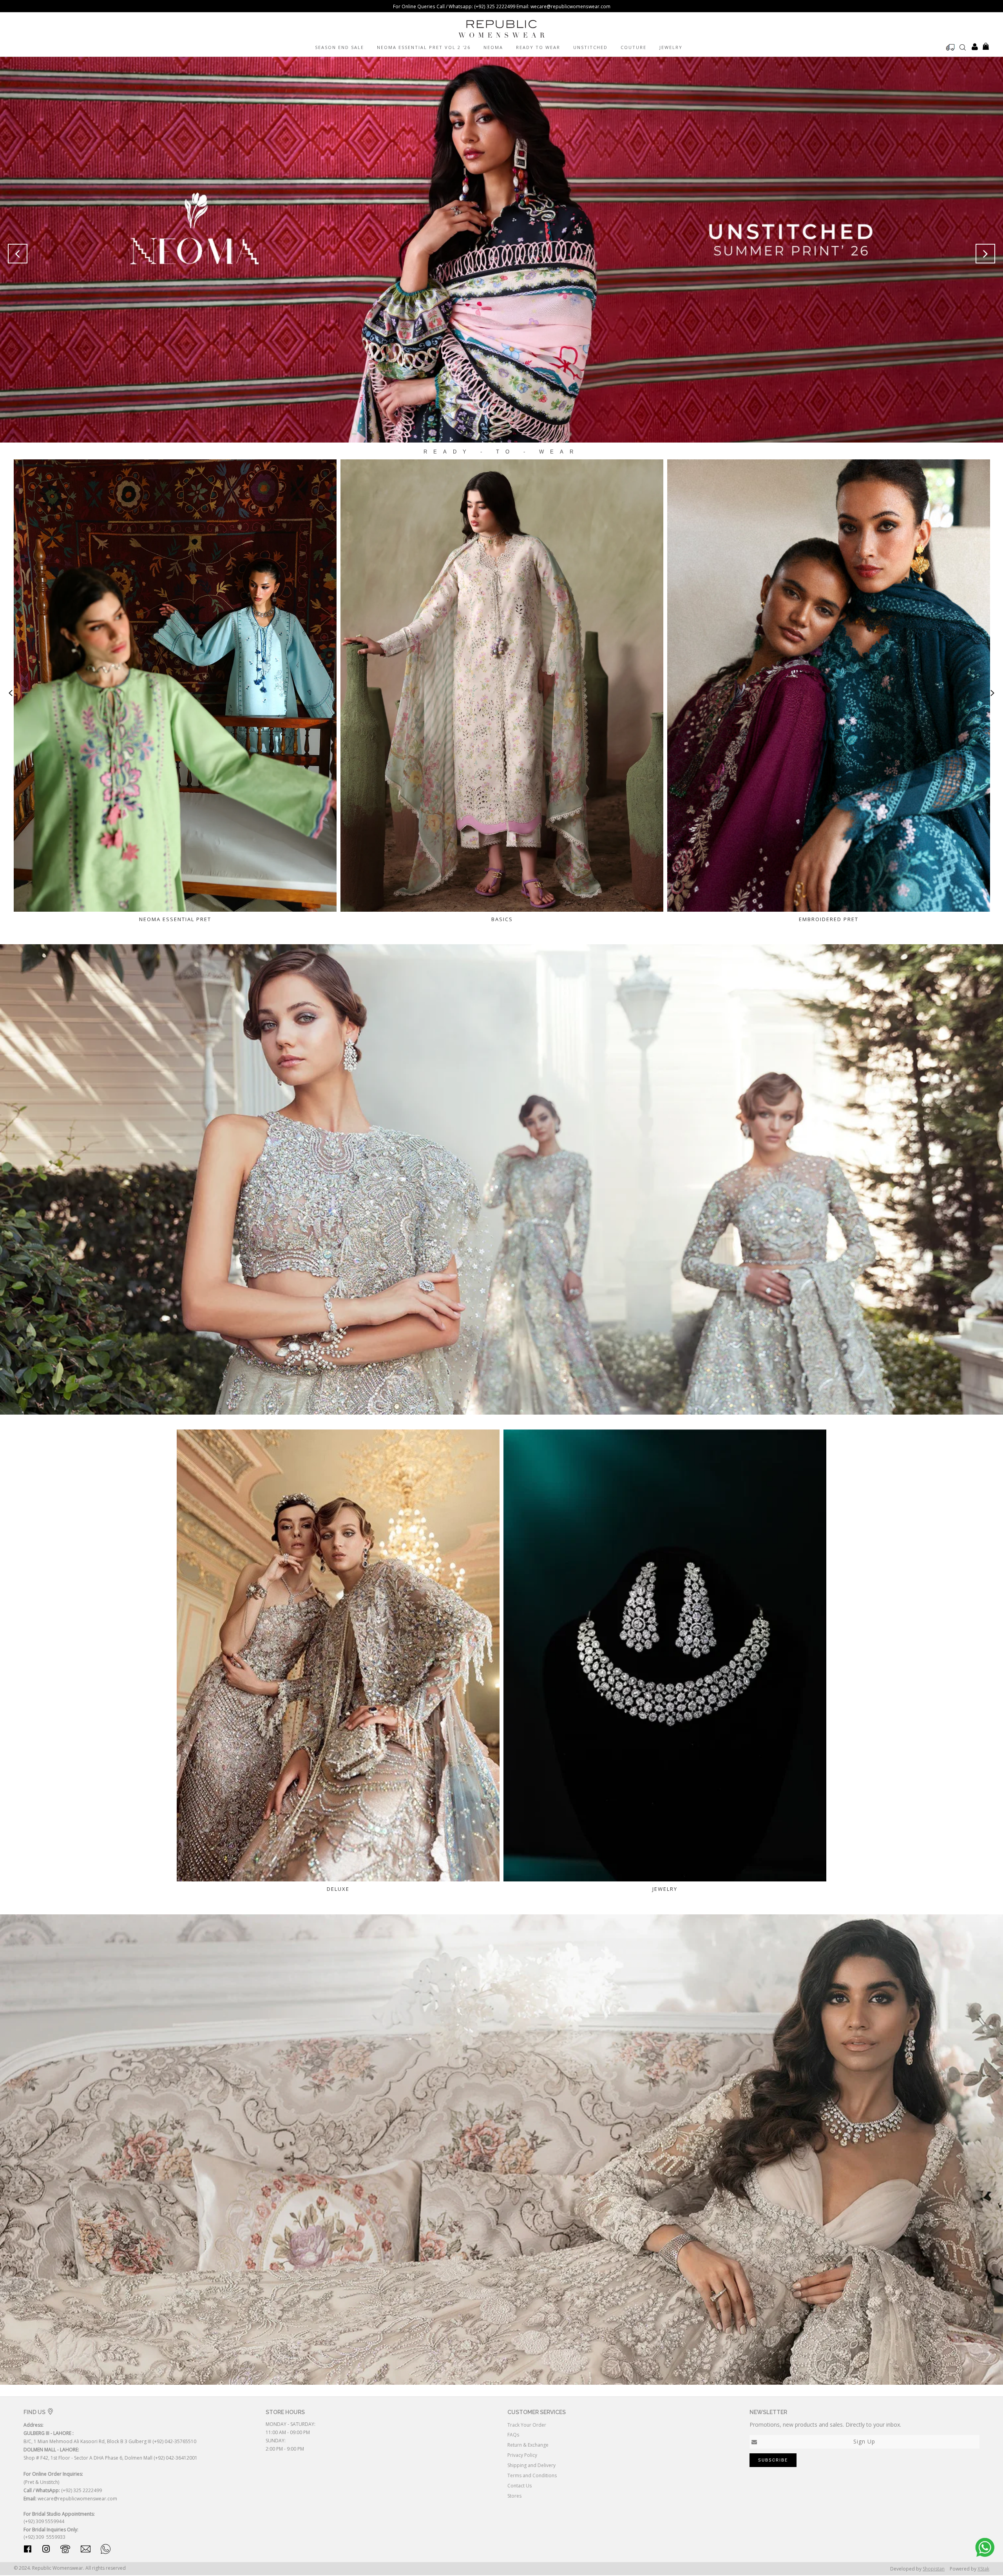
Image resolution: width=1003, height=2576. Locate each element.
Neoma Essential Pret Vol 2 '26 (424, 47)
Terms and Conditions (532, 2475)
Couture (634, 47)
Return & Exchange (528, 2445)
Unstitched (590, 47)
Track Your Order (527, 2425)
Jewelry (671, 47)
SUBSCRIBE (773, 2460)
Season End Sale (339, 47)
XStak (983, 2569)
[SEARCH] (963, 47)
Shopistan (934, 2569)
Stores (514, 2496)
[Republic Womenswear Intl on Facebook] (28, 2550)
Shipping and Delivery (531, 2465)
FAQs (513, 2435)
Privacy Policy (522, 2455)
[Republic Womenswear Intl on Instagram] (46, 2550)
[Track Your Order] (950, 47)
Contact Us (520, 2486)
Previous (17, 254)
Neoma (493, 47)
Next (986, 254)
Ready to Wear (538, 47)
